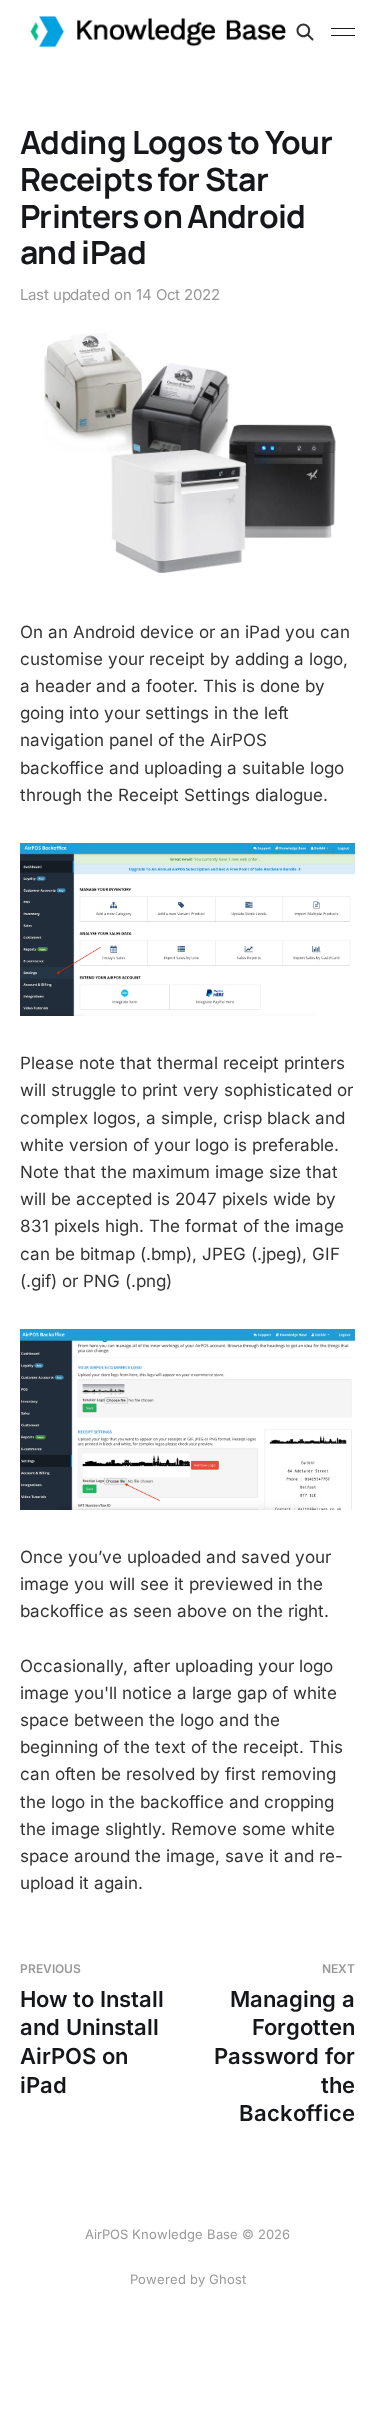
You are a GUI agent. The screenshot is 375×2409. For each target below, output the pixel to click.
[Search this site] (305, 32)
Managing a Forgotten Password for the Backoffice (284, 2043)
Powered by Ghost (188, 2279)
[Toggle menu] (343, 32)
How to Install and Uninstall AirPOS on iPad (92, 2029)
